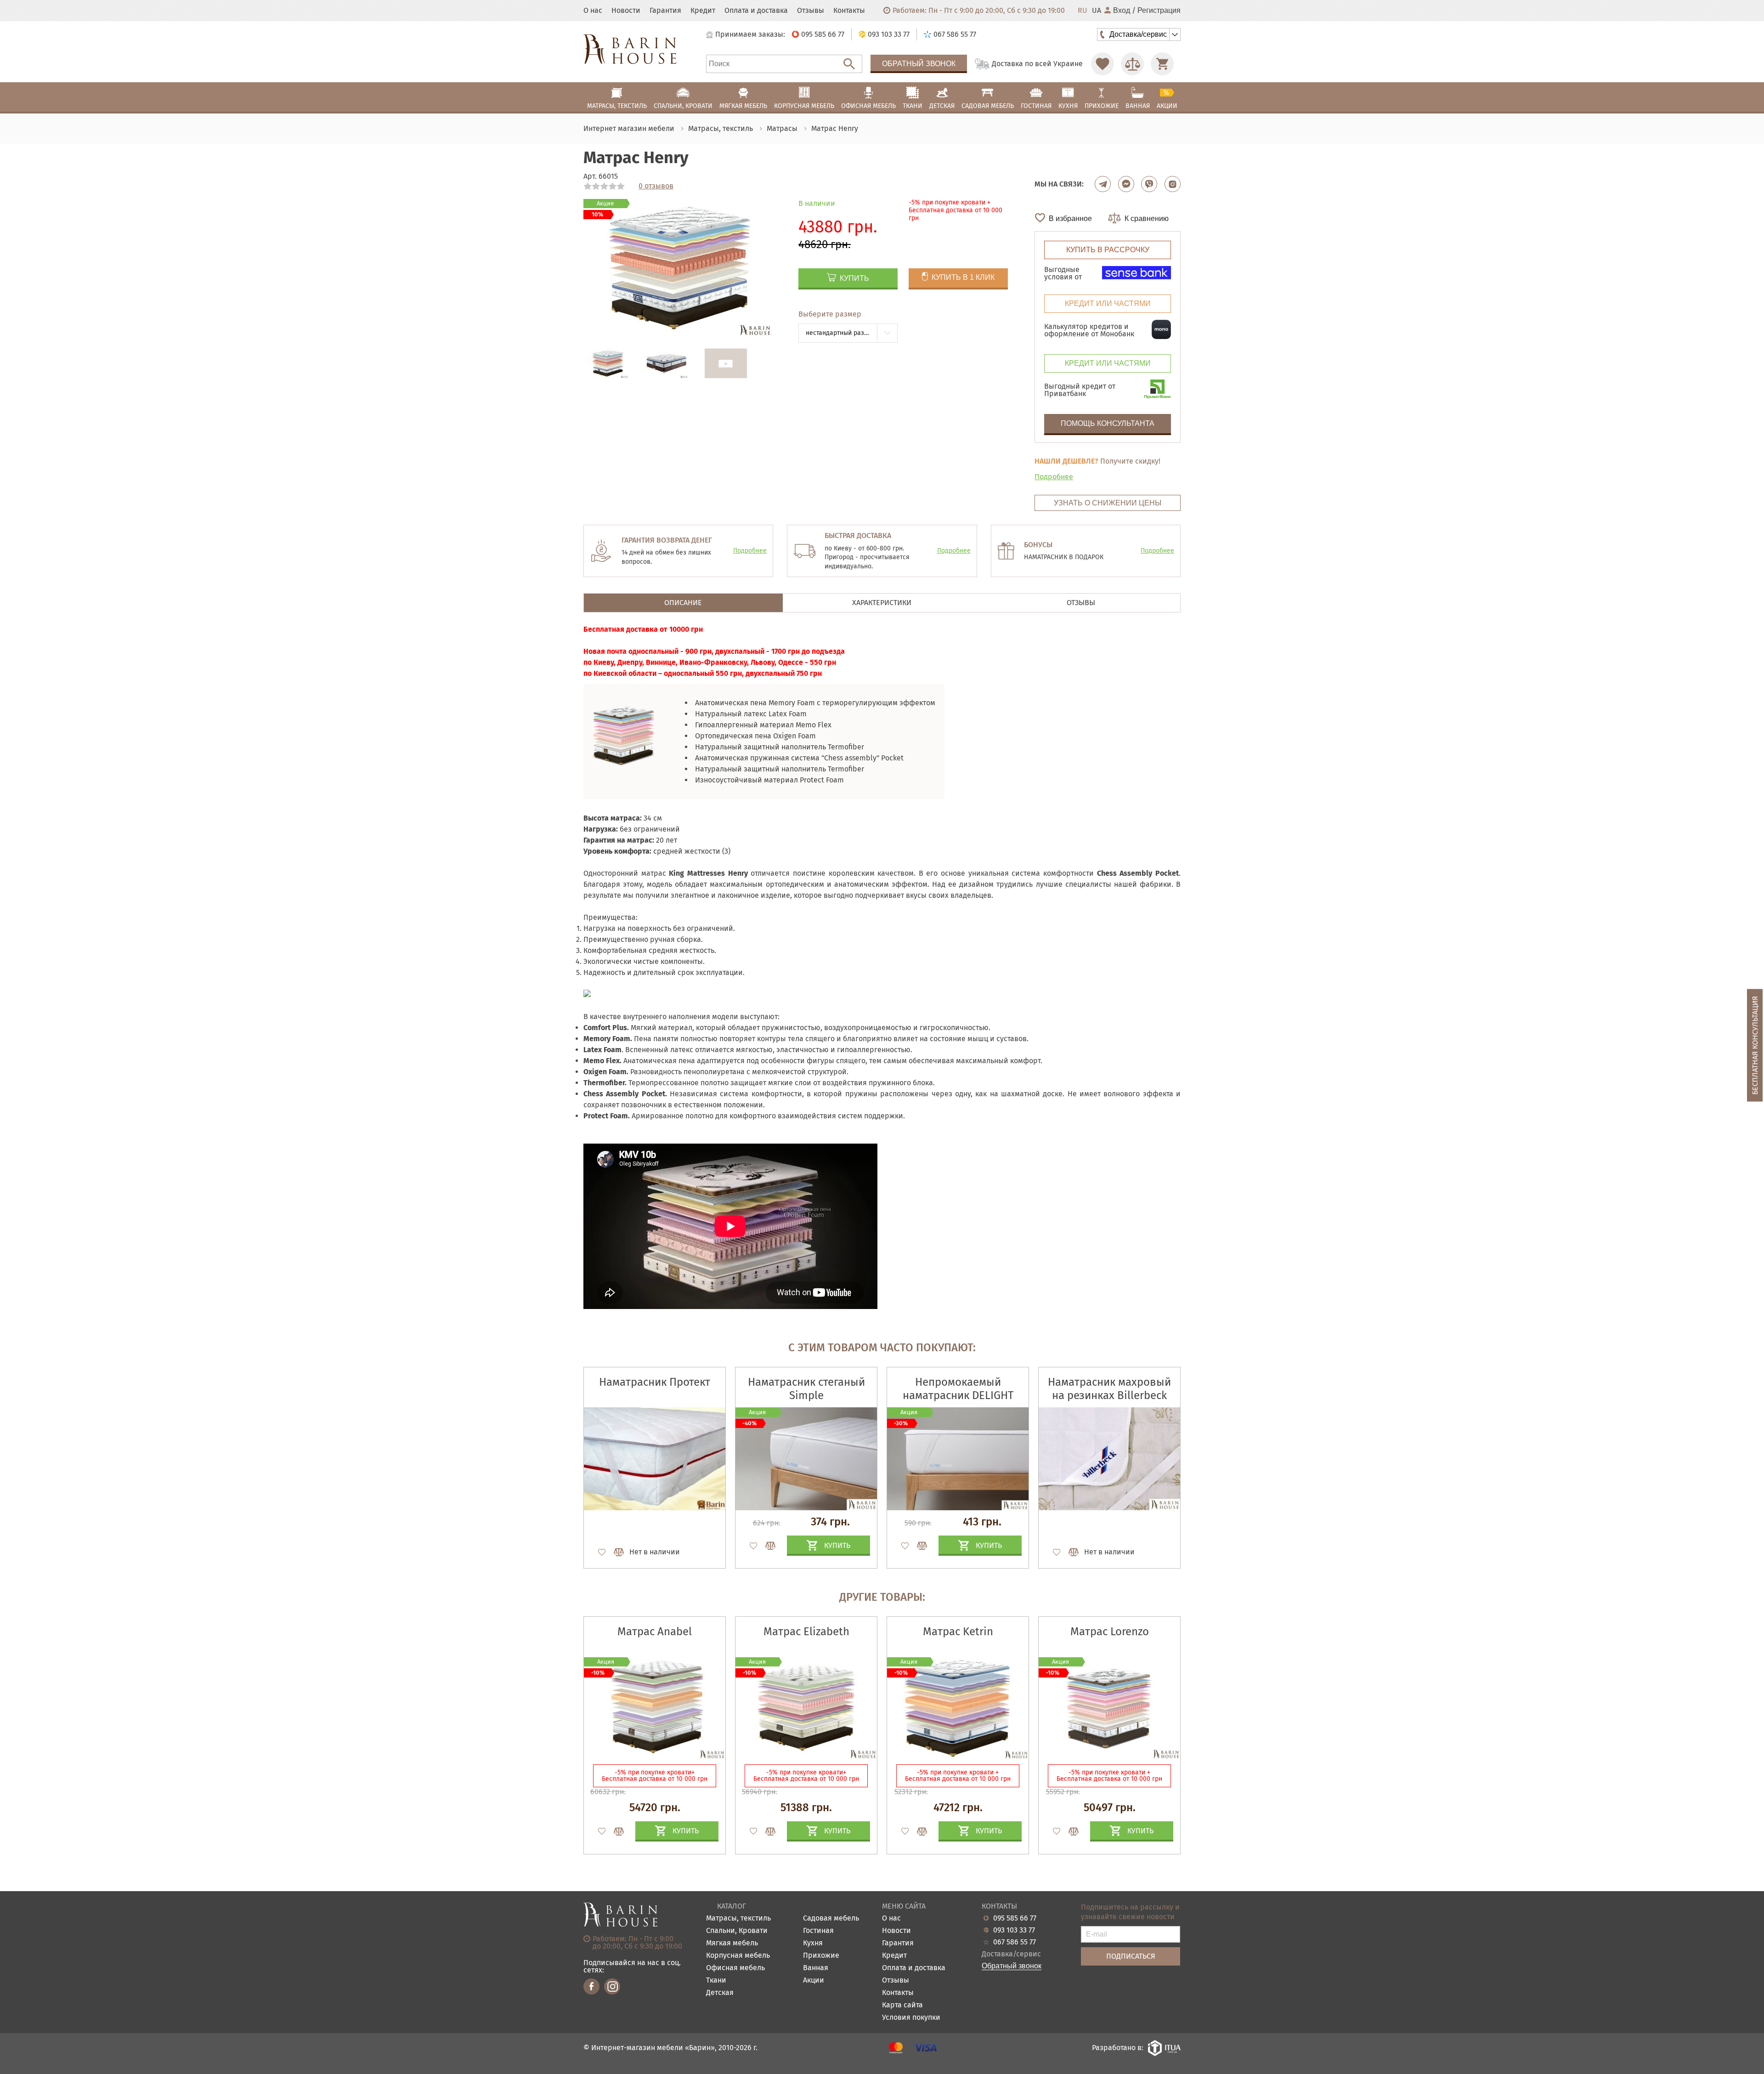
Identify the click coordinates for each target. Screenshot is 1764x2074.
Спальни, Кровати (737, 1931)
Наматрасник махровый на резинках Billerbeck (1109, 1389)
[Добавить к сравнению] (615, 1552)
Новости (626, 11)
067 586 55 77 (1015, 1942)
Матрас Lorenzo (1110, 1632)
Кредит (703, 11)
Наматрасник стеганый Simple (806, 1389)
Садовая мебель (831, 1918)
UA (1097, 11)
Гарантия (665, 11)
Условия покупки (911, 2018)
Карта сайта (902, 2005)
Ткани (716, 1980)
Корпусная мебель (738, 1956)
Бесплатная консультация (1755, 1045)
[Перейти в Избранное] (1102, 64)
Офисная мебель (735, 1968)
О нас (593, 11)
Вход (1122, 11)
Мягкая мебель (732, 1943)
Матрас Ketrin (958, 1632)
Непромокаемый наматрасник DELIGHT (958, 1389)
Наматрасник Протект (655, 1382)
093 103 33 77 (1014, 1930)
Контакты (849, 11)
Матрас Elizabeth (806, 1632)
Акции (814, 1980)
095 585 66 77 (1015, 1918)
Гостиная (818, 1931)
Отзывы (811, 11)
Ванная (816, 1968)
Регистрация (1159, 11)
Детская (720, 1993)
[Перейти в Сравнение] (1132, 64)
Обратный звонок (919, 64)
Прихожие (821, 1956)
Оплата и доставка (756, 11)
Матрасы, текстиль (738, 1918)
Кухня (813, 1943)
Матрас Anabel (655, 1632)
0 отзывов (656, 186)
